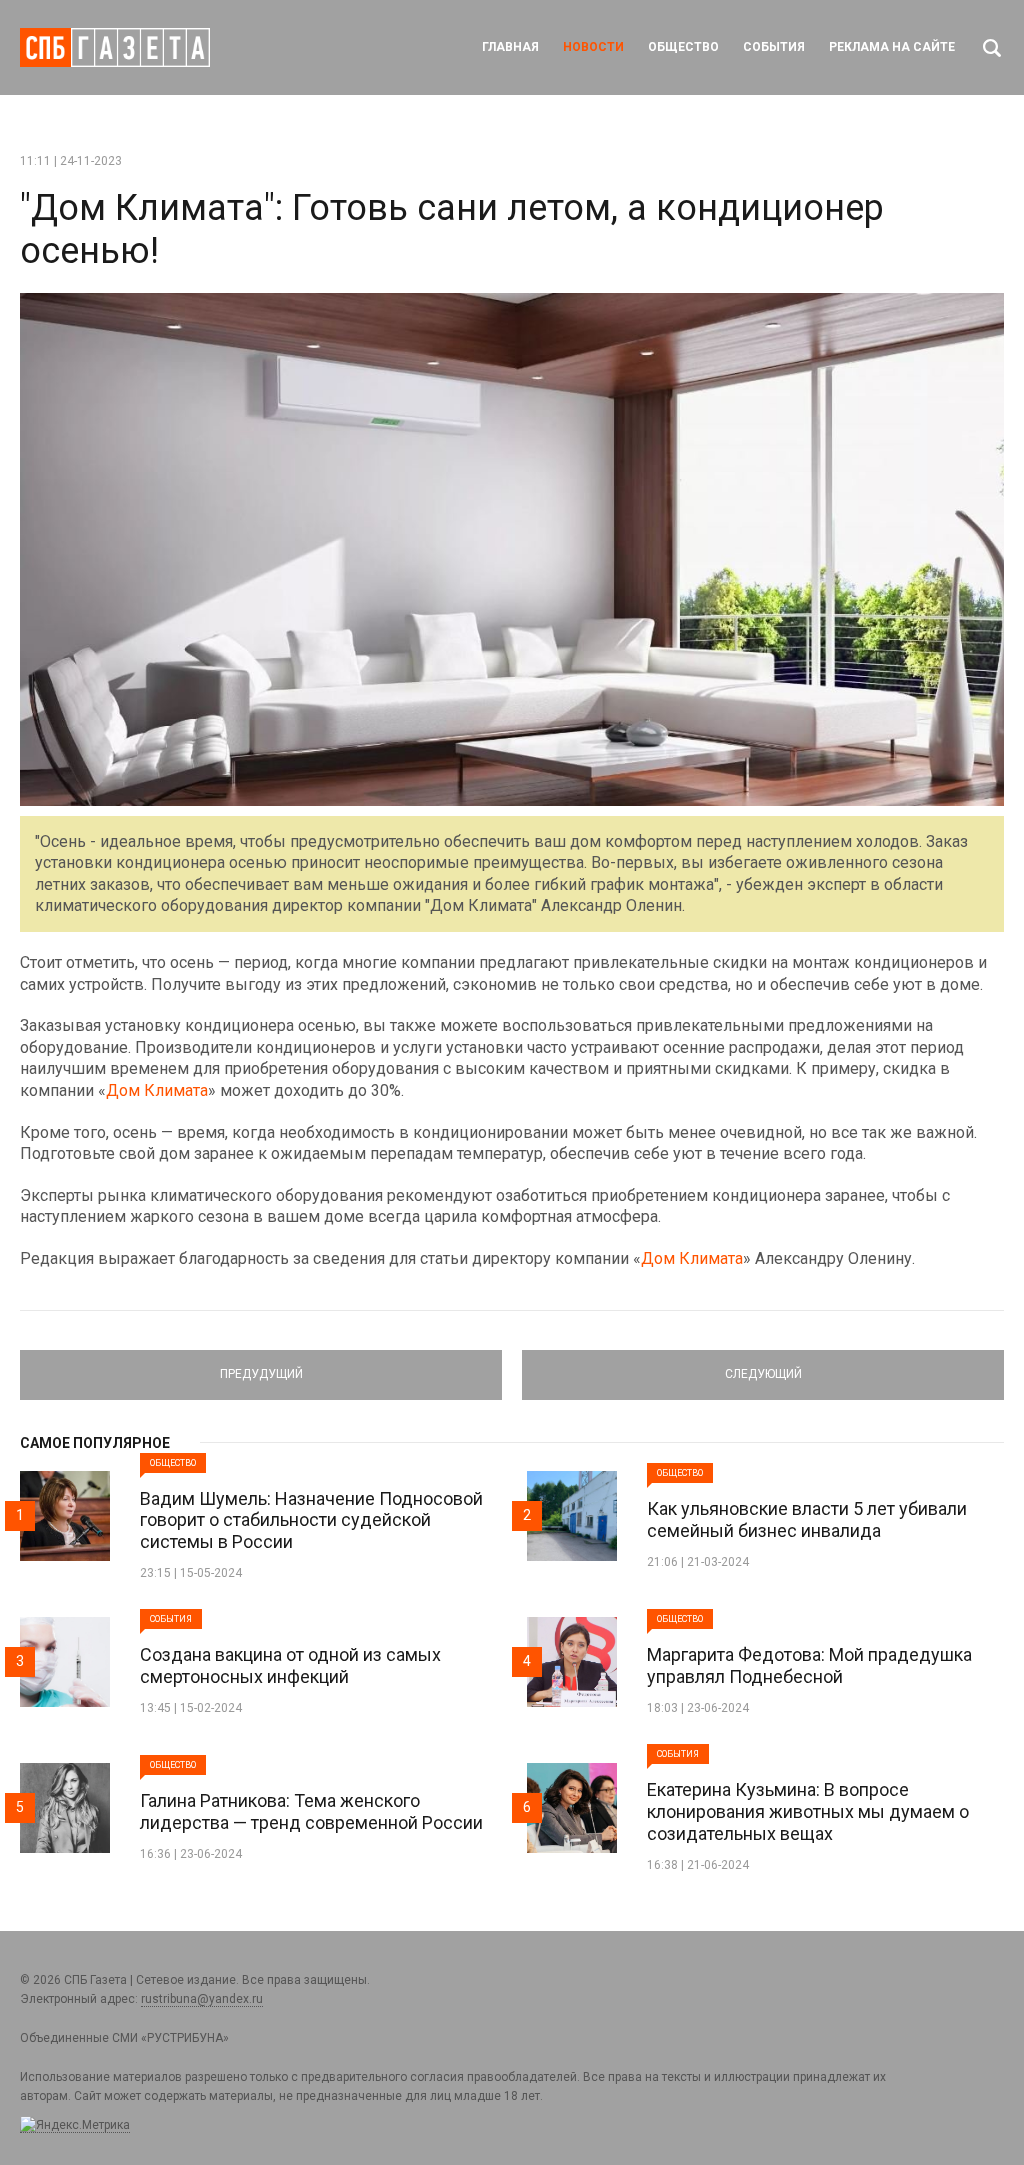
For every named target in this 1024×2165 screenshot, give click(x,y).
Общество (683, 47)
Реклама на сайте (892, 47)
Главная (510, 47)
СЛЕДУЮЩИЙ (763, 1366)
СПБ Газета (115, 47)
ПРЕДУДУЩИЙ (261, 1366)
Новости (593, 47)
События (774, 47)
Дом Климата (157, 1090)
